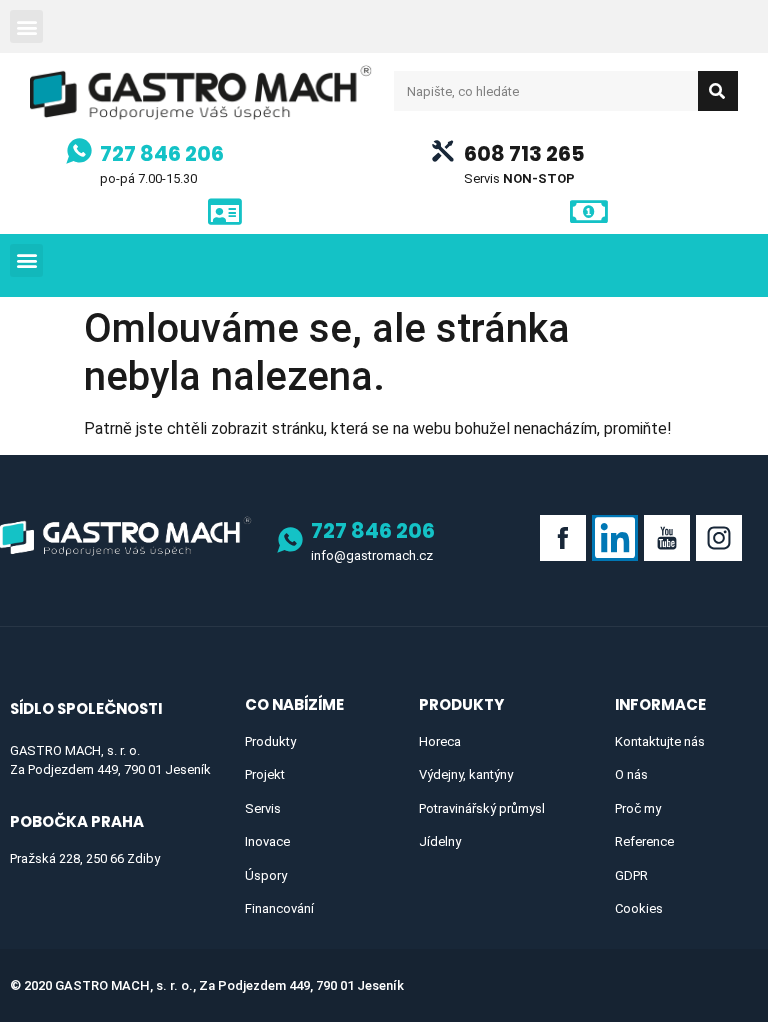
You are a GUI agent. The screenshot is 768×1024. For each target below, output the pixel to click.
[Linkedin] (615, 538)
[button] (26, 26)
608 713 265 (524, 153)
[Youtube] (667, 538)
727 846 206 (162, 153)
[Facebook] (563, 538)
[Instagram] (719, 538)
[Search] (718, 91)
